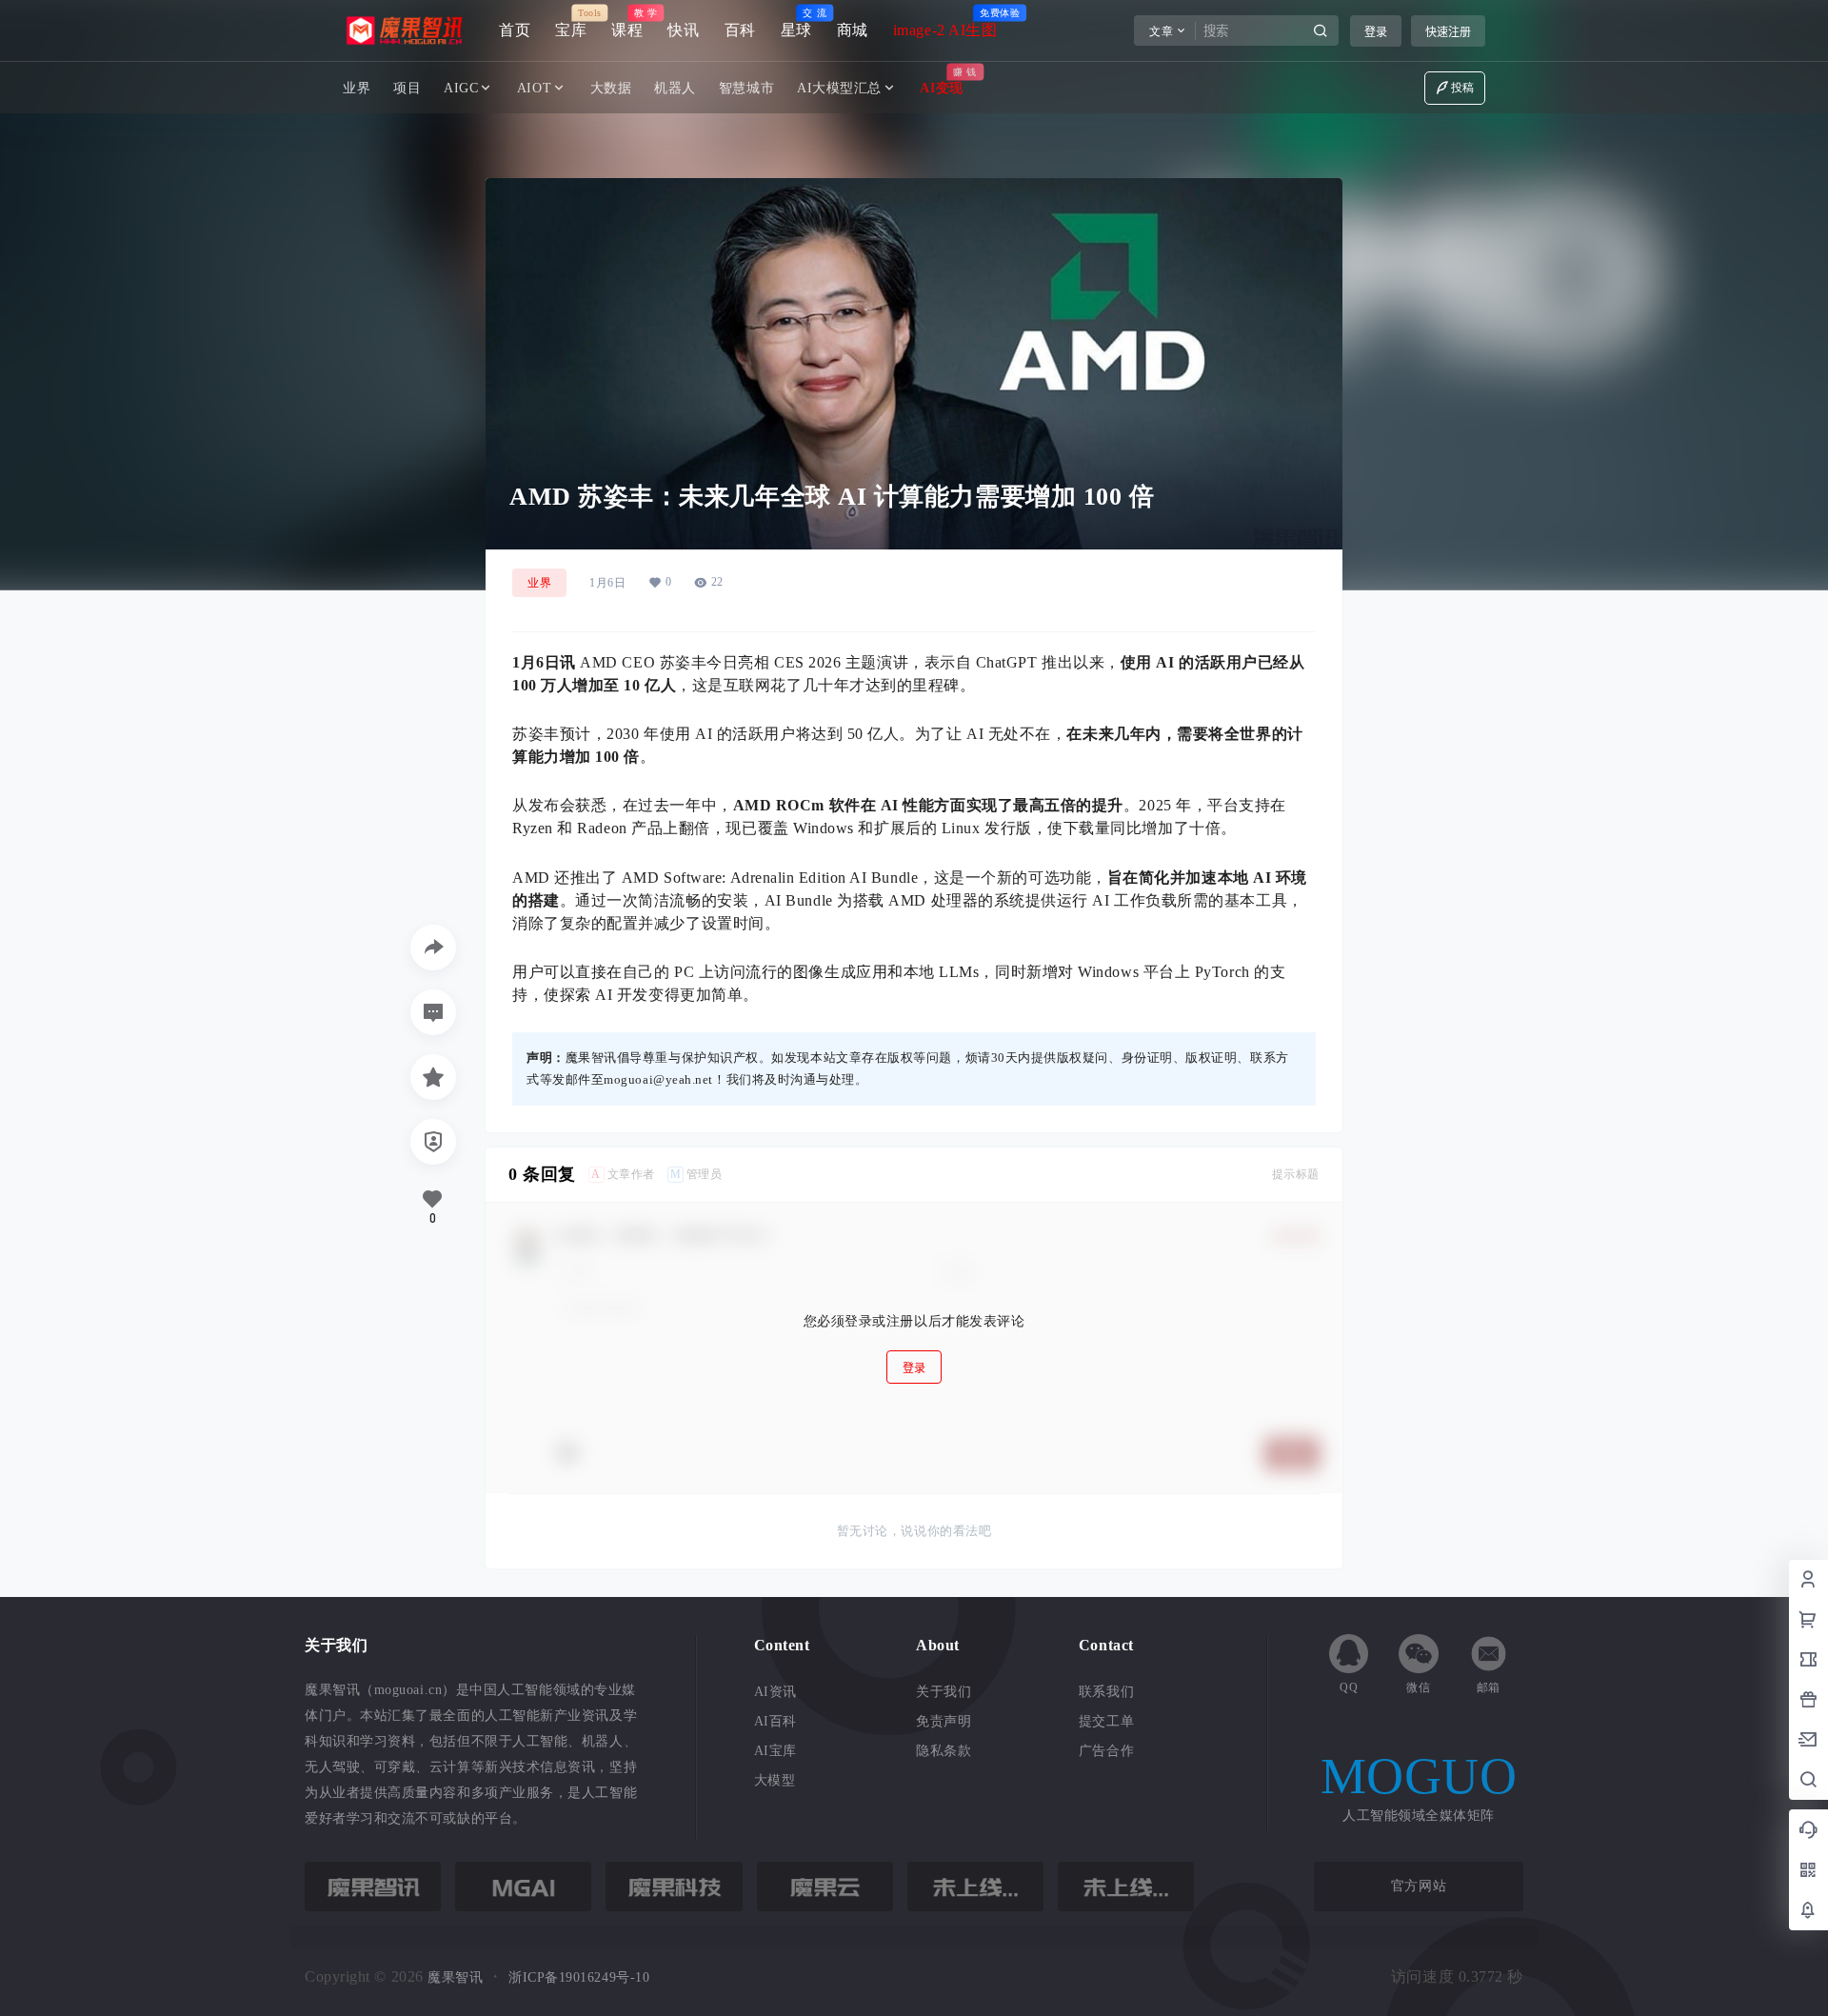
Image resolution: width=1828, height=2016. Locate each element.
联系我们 (1106, 1692)
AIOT (534, 88)
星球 (796, 23)
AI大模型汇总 (839, 88)
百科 (740, 30)
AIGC (461, 88)
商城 (853, 30)
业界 (539, 583)
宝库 (571, 23)
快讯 (683, 30)
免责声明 (944, 1721)
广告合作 (1106, 1751)
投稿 (1463, 88)
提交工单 (1106, 1721)
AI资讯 (775, 1692)
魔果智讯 (454, 1977)
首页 (515, 30)
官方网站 (1419, 1886)
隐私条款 (944, 1751)
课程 (627, 23)
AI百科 (775, 1721)
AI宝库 (775, 1751)
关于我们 (944, 1692)
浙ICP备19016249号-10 (579, 1977)
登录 (1376, 32)
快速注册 (1448, 32)
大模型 (775, 1780)
